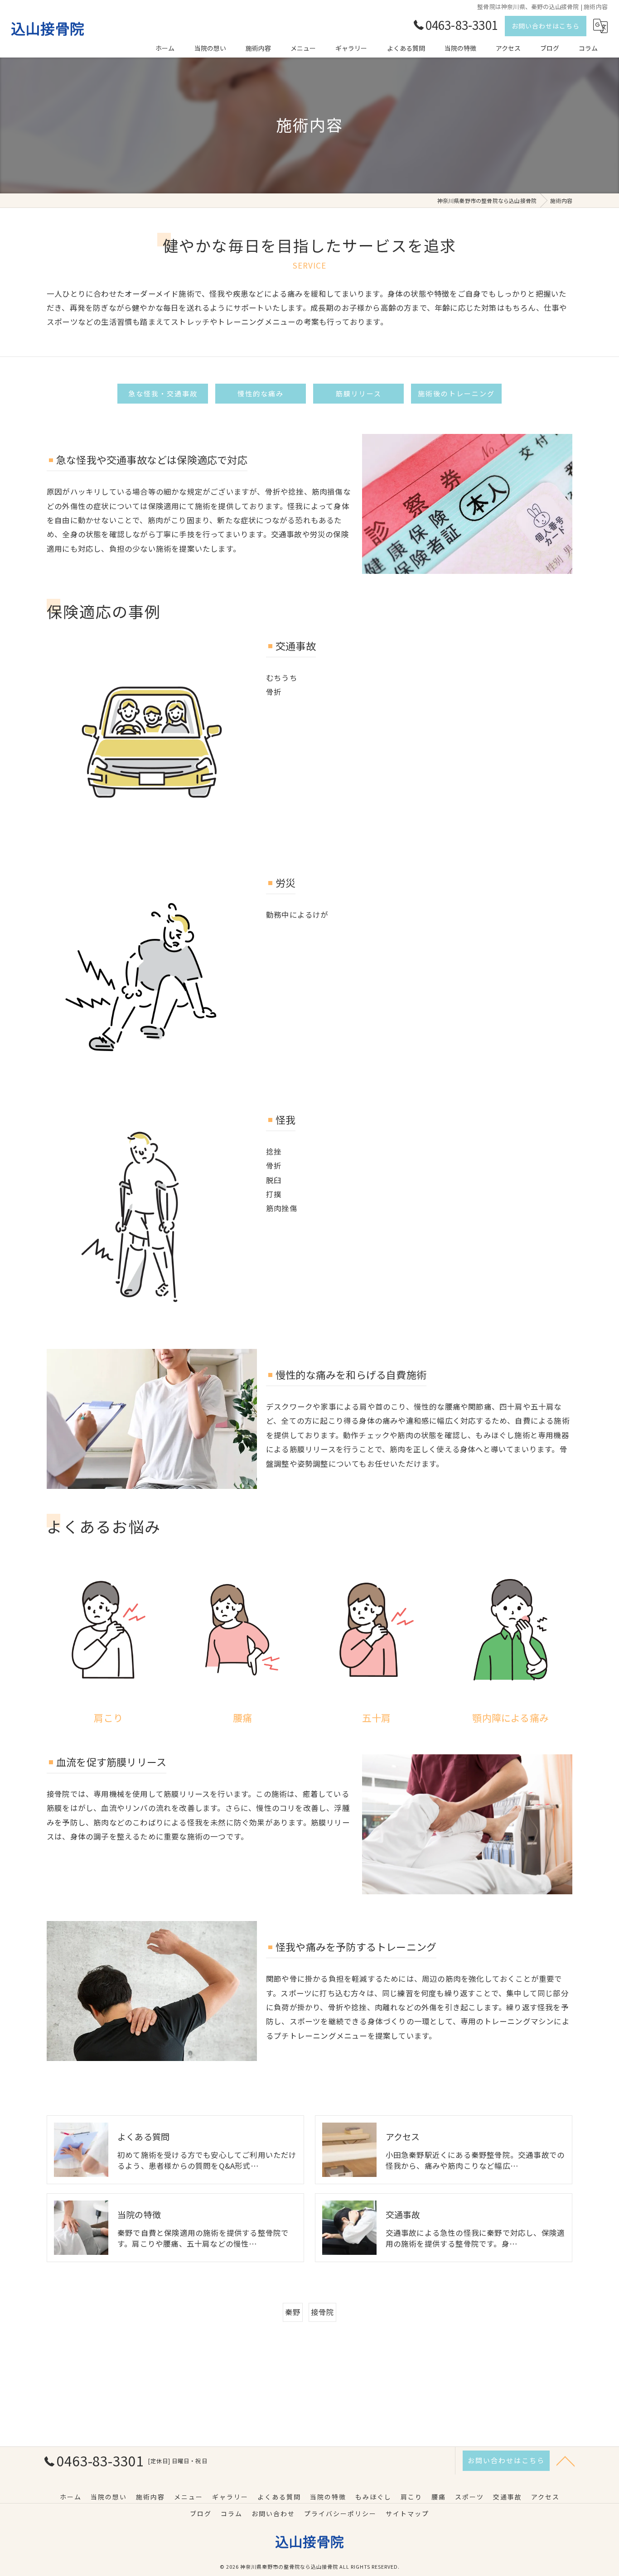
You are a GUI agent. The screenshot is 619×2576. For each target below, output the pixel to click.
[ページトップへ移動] (566, 2460)
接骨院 (323, 2312)
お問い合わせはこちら (546, 26)
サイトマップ (407, 2513)
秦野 (293, 2312)
